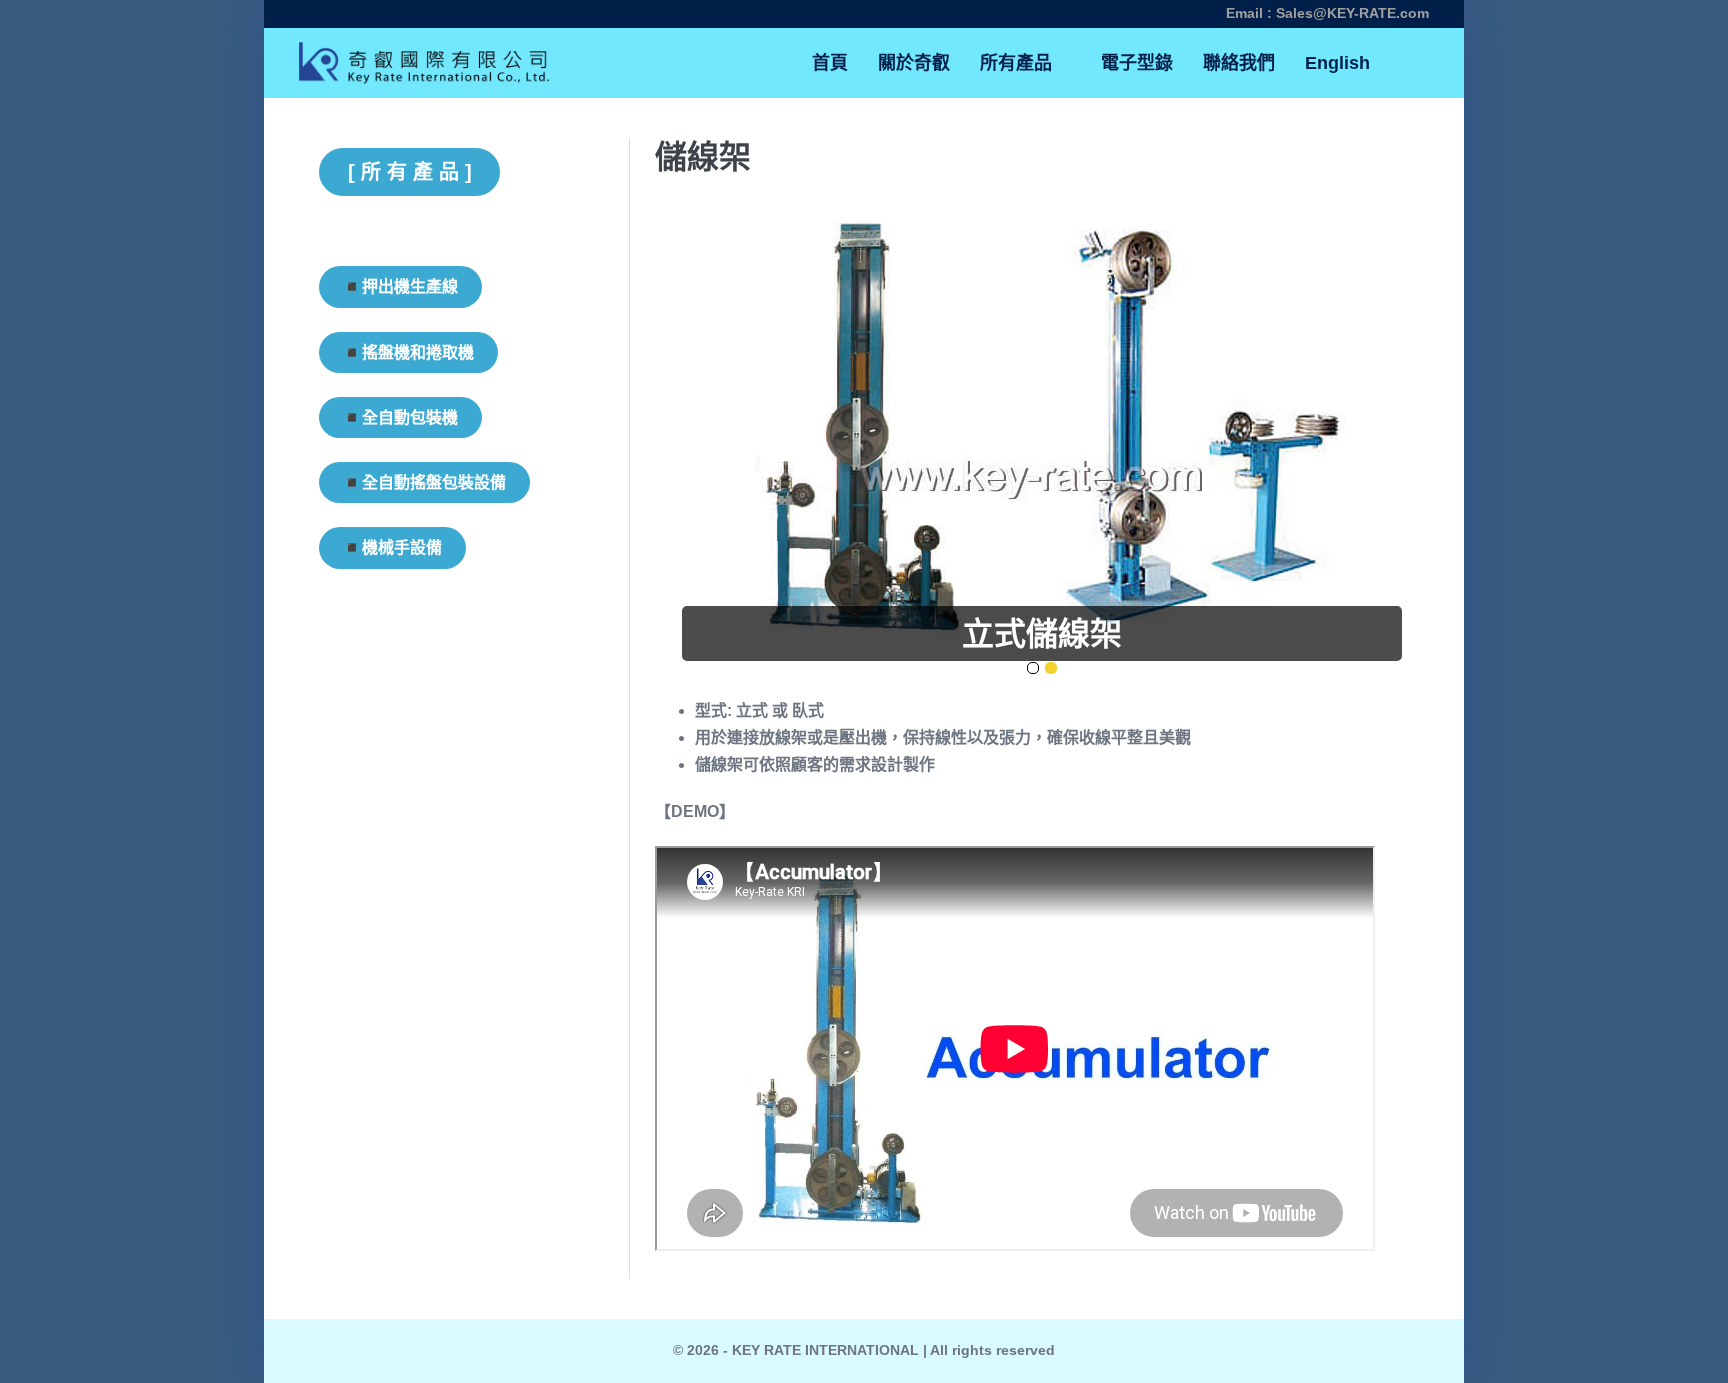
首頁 (830, 63)
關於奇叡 (914, 63)
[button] (1407, 63)
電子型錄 (1137, 63)
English (1337, 63)
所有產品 (1018, 63)
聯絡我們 (1239, 63)
